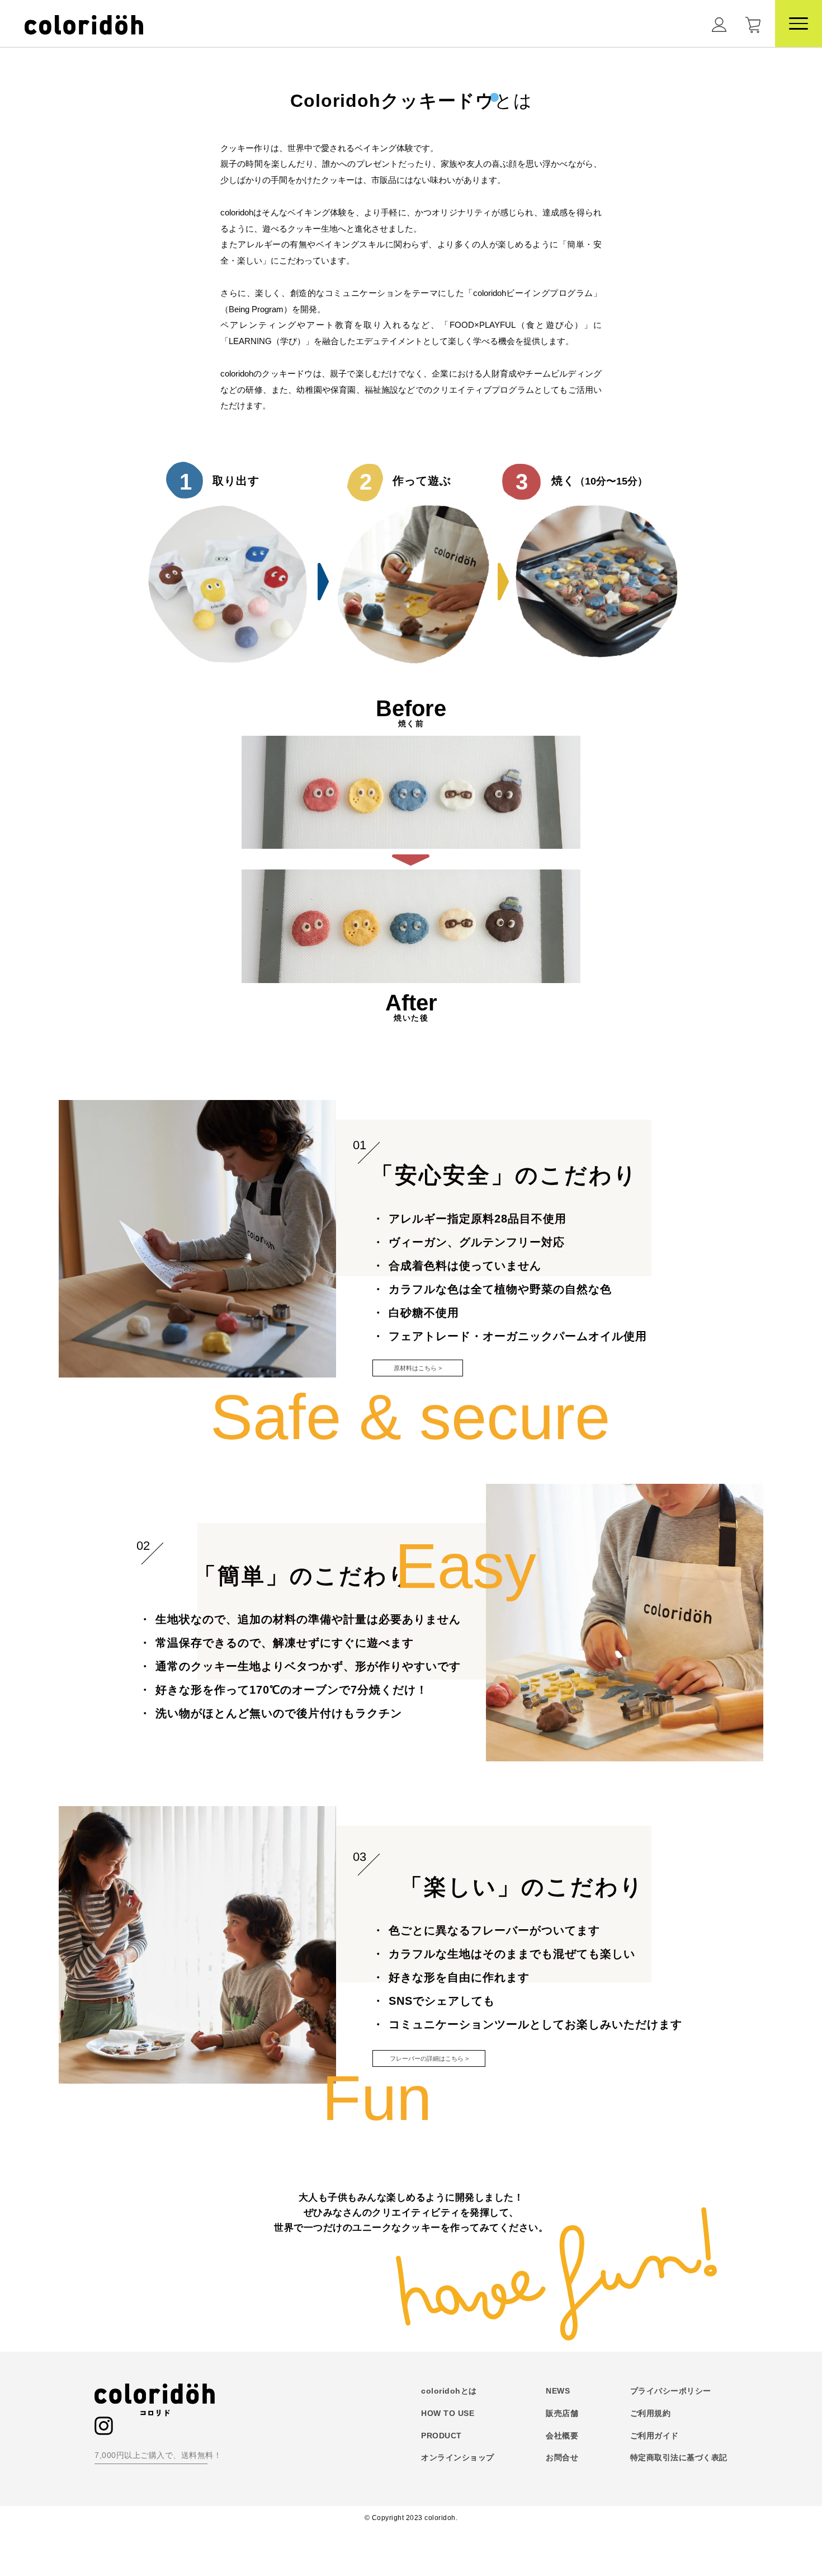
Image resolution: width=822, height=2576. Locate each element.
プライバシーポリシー (671, 2391)
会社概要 (562, 2436)
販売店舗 (562, 2413)
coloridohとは (449, 2391)
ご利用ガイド (655, 2436)
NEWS (558, 2391)
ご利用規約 (651, 2413)
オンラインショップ (458, 2457)
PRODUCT (441, 2436)
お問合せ (562, 2457)
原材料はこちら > (418, 1368)
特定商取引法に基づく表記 (679, 2457)
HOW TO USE (448, 2413)
